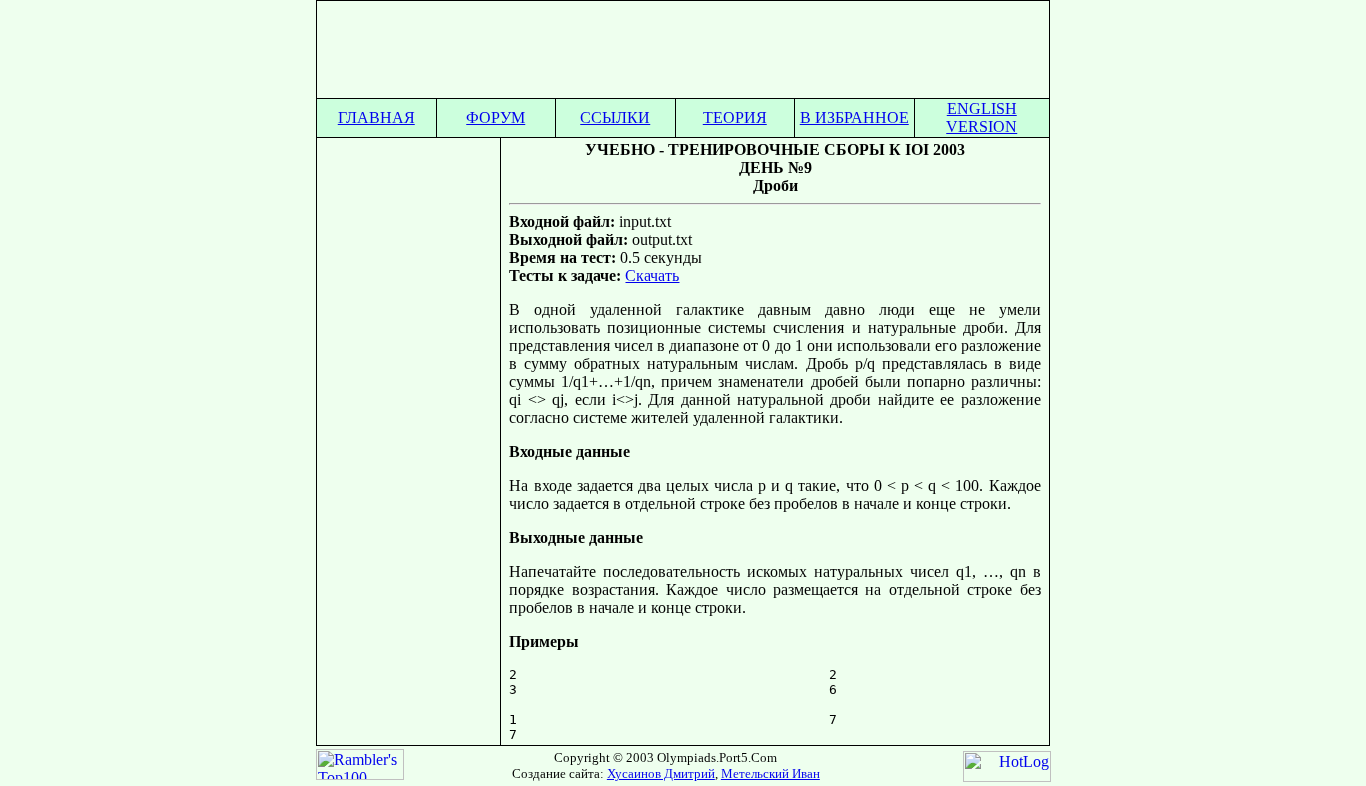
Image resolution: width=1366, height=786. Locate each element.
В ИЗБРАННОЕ (854, 117)
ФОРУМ (495, 117)
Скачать (652, 275)
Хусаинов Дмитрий (661, 773)
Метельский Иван (770, 773)
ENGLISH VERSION (981, 117)
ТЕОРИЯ (735, 117)
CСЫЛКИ (615, 117)
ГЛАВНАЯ (376, 117)
